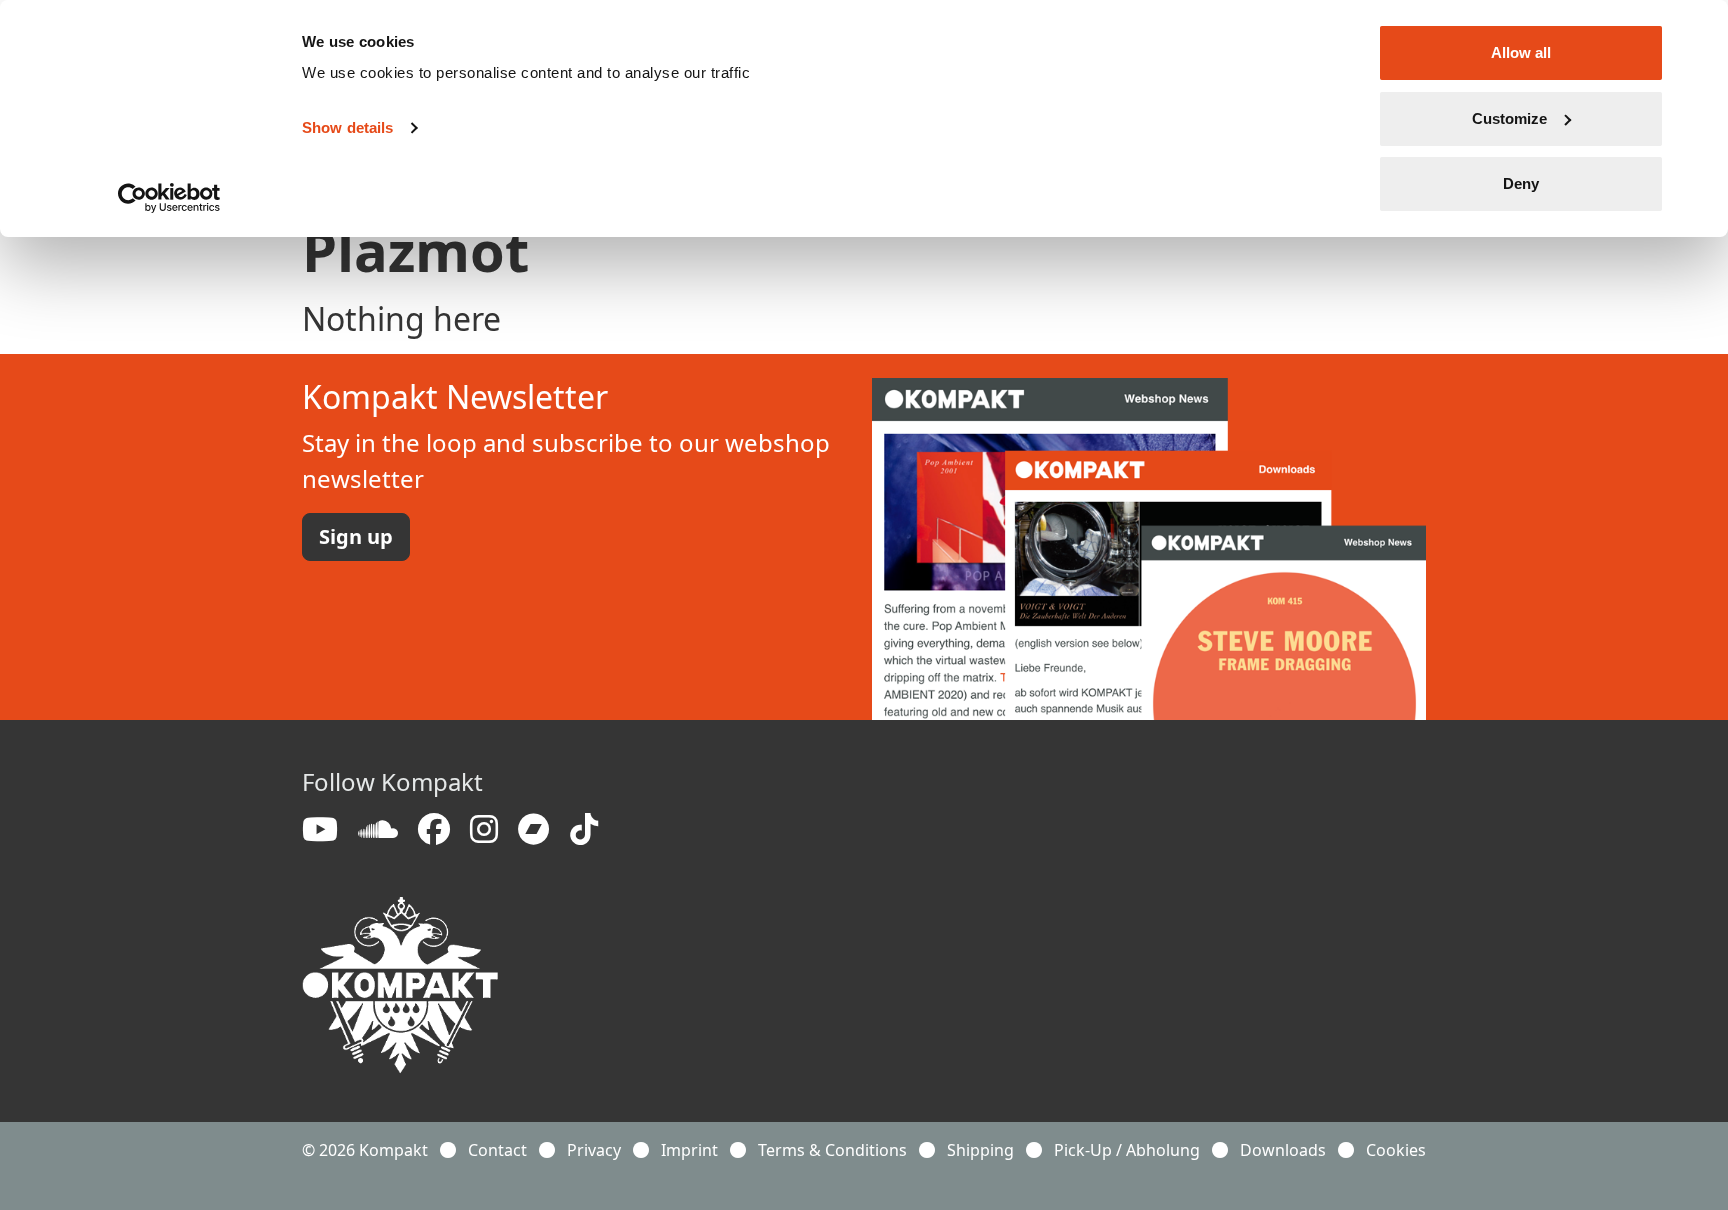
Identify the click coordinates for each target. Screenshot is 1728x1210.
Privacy (594, 1150)
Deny (1521, 183)
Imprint (689, 1150)
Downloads (1283, 1150)
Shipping (980, 1150)
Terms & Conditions (832, 1150)
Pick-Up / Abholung (1127, 1150)
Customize (1509, 118)
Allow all (1521, 52)
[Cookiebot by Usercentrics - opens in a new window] (169, 198)
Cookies (1396, 1150)
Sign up (356, 536)
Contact (497, 1150)
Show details (347, 127)
